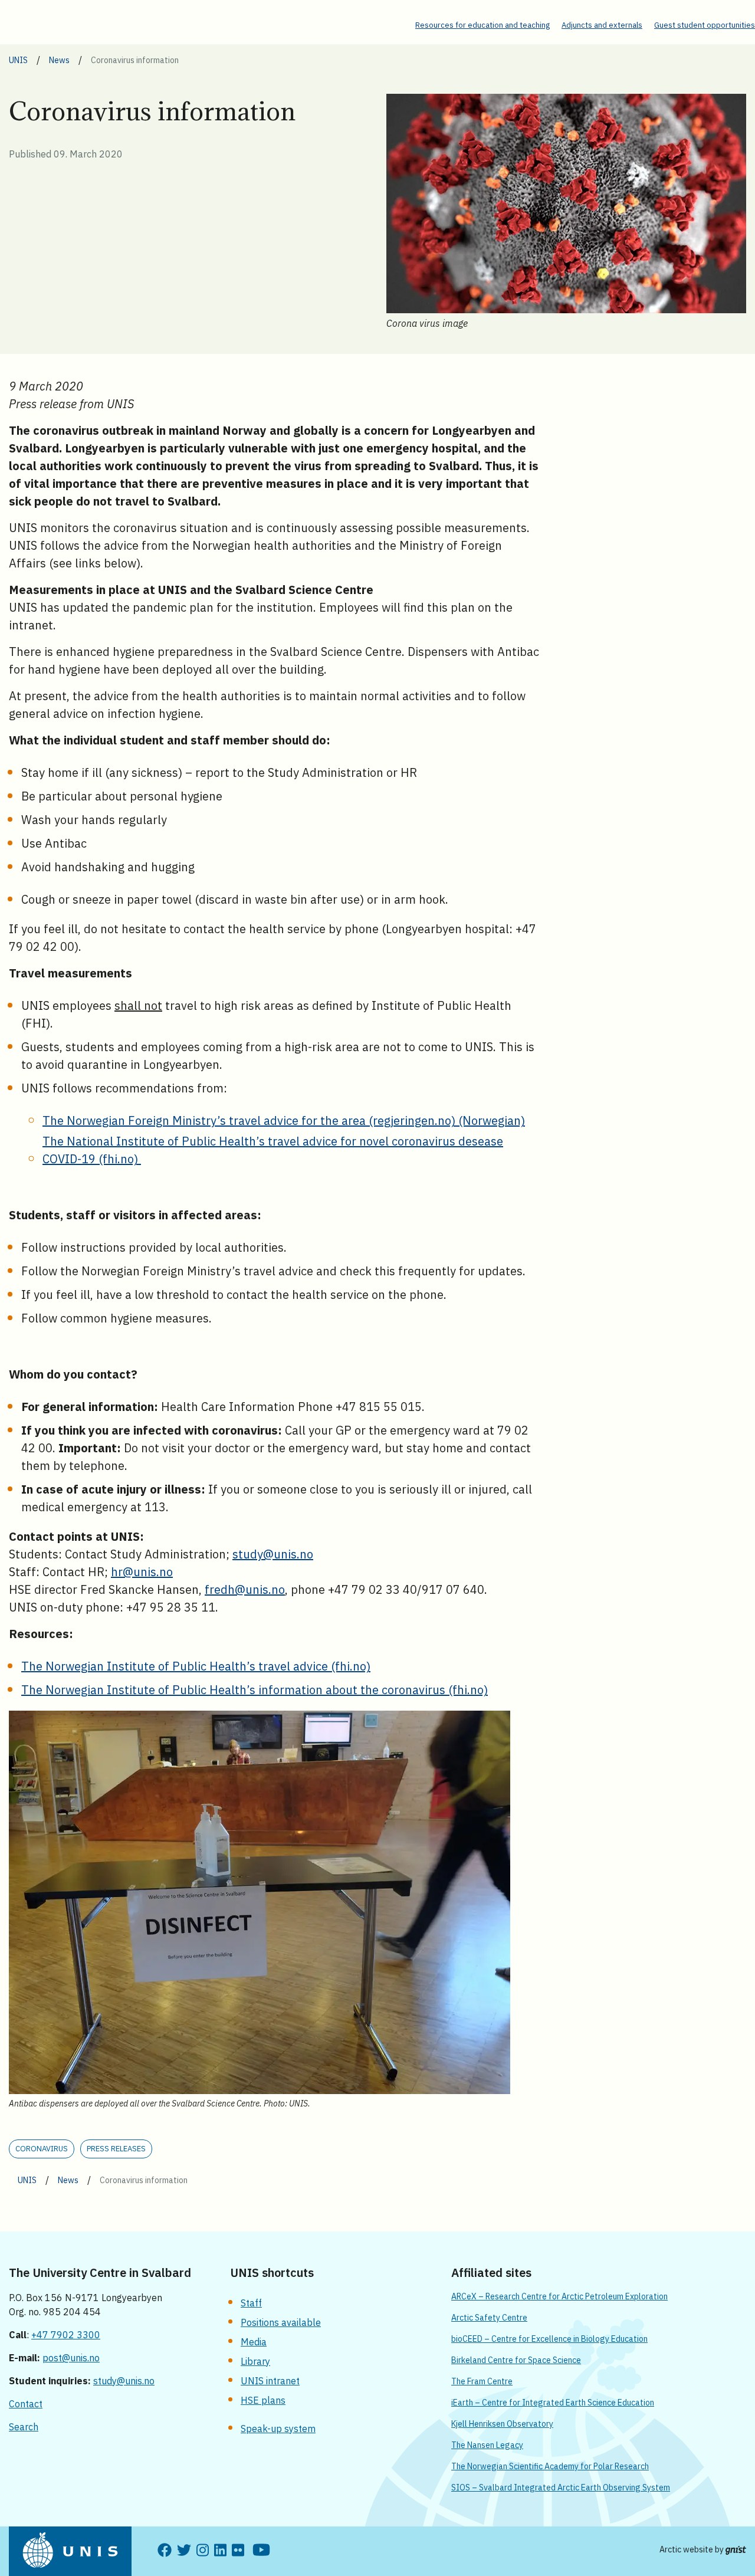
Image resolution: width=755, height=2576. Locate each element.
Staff (251, 2303)
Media (254, 2342)
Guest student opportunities (705, 25)
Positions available (281, 2322)
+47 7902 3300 (66, 2335)
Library (255, 2361)
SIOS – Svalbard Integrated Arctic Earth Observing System (561, 2488)
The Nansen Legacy (487, 2445)
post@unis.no (71, 2358)
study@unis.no (273, 1554)
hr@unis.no (142, 1572)
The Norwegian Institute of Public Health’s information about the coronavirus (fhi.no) (255, 1690)
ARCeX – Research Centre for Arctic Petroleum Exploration (559, 2296)
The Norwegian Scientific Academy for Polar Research (550, 2466)
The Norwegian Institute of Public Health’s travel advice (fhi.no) (196, 1666)
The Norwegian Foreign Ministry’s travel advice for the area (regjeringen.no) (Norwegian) (284, 1120)
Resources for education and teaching (482, 25)
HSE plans (263, 2400)
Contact (26, 2404)
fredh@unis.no (245, 1589)
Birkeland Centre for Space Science (516, 2360)
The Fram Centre (482, 2381)
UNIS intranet (270, 2381)
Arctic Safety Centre (489, 2318)
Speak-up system (278, 2429)
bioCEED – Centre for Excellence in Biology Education (549, 2339)
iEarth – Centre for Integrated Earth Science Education (553, 2403)
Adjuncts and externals (602, 25)
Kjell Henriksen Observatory (502, 2424)
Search (24, 2427)
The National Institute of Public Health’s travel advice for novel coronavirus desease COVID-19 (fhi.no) (273, 1150)
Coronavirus (42, 2149)
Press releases (116, 2149)
